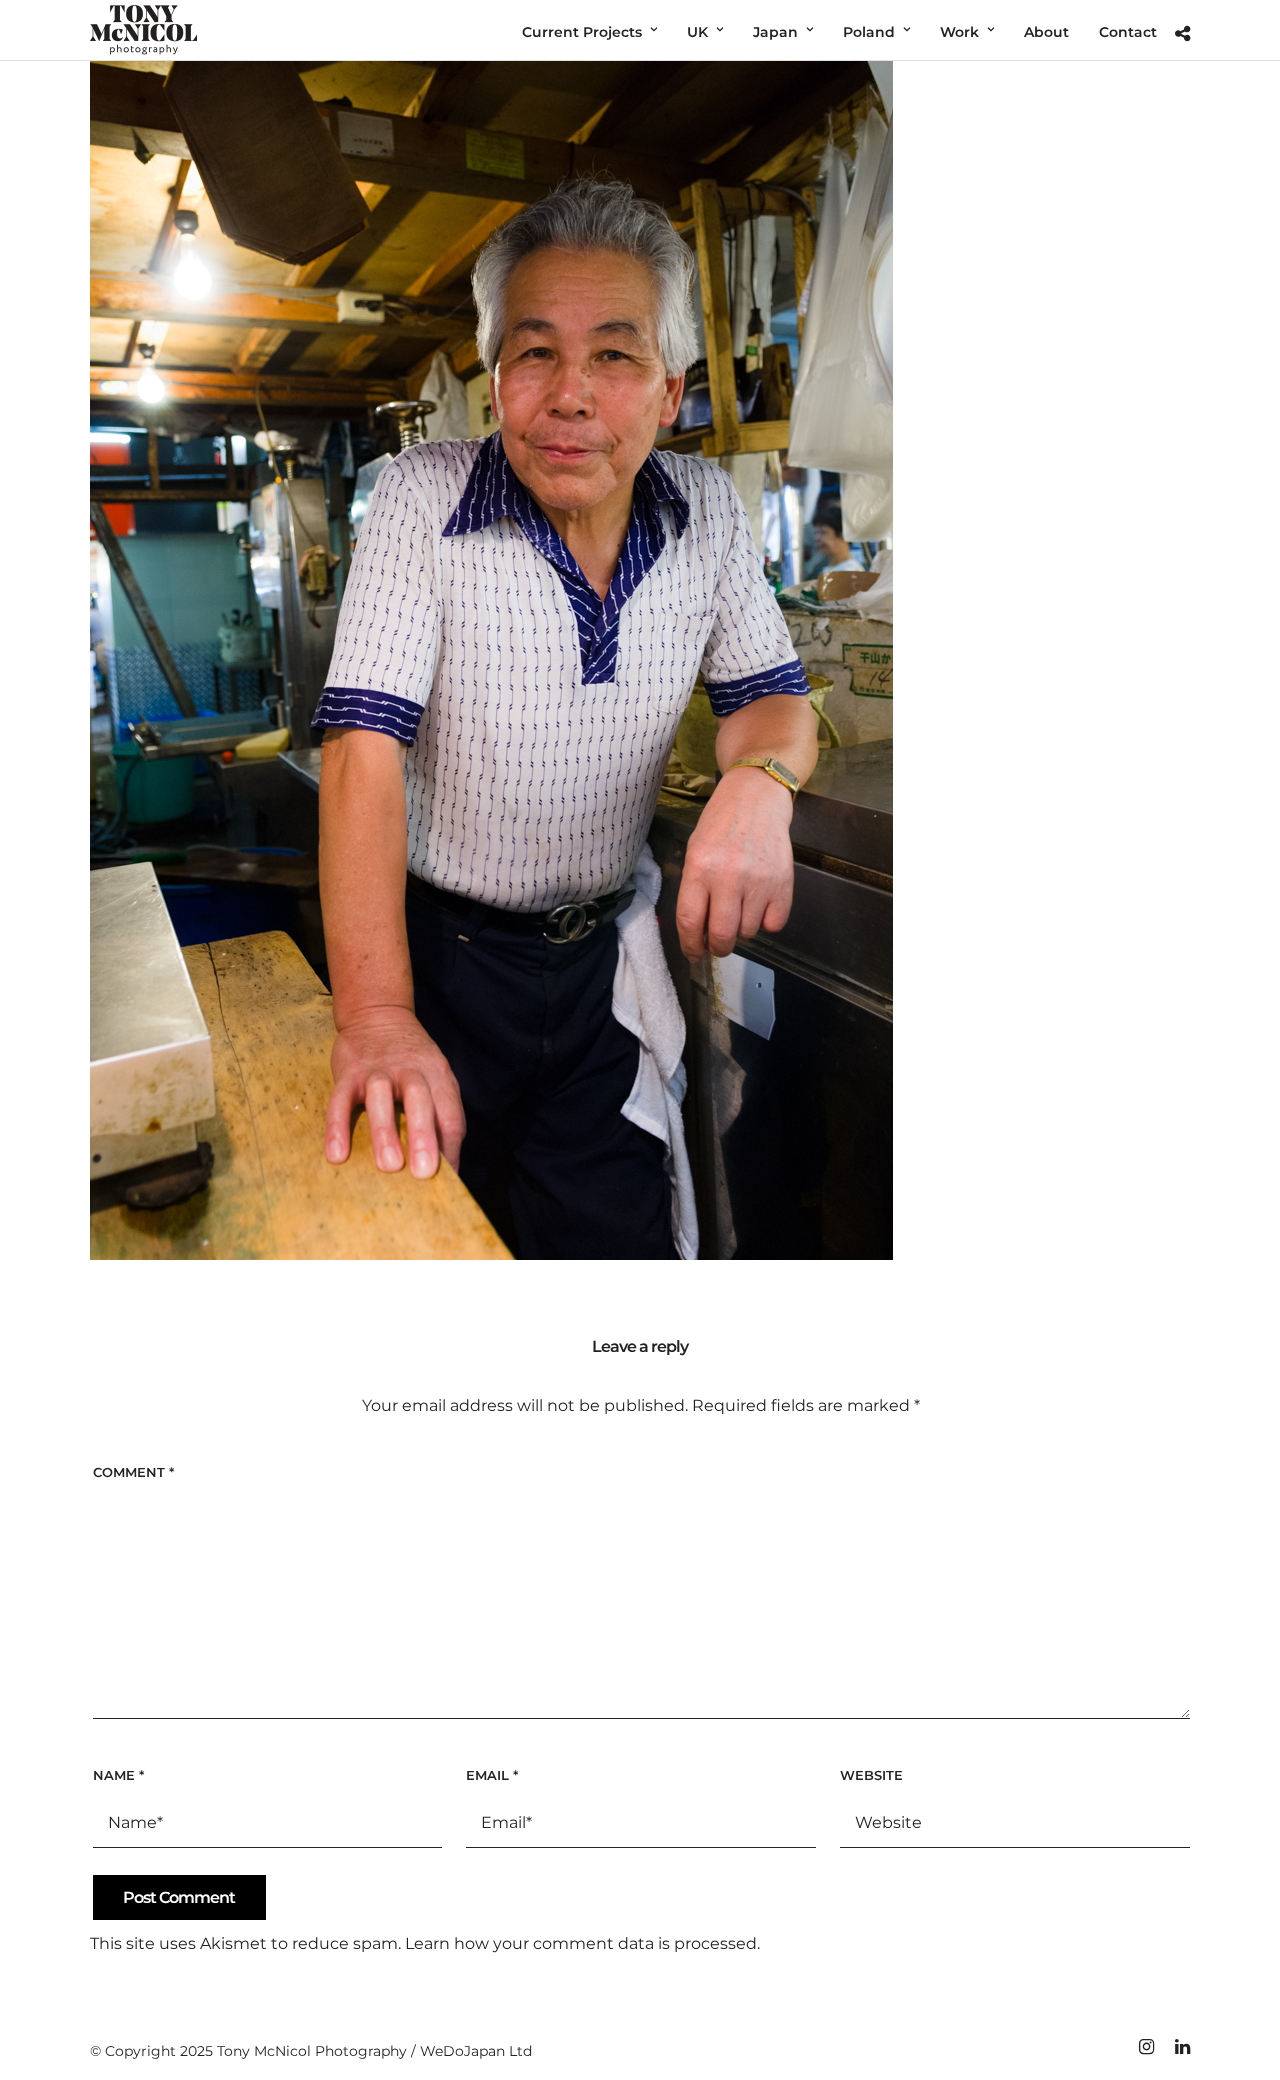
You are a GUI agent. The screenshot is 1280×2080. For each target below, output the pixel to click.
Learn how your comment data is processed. (582, 1943)
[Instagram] (1146, 2047)
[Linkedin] (1182, 2047)
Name (118, 1775)
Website (871, 1775)
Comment (133, 1472)
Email (492, 1775)
